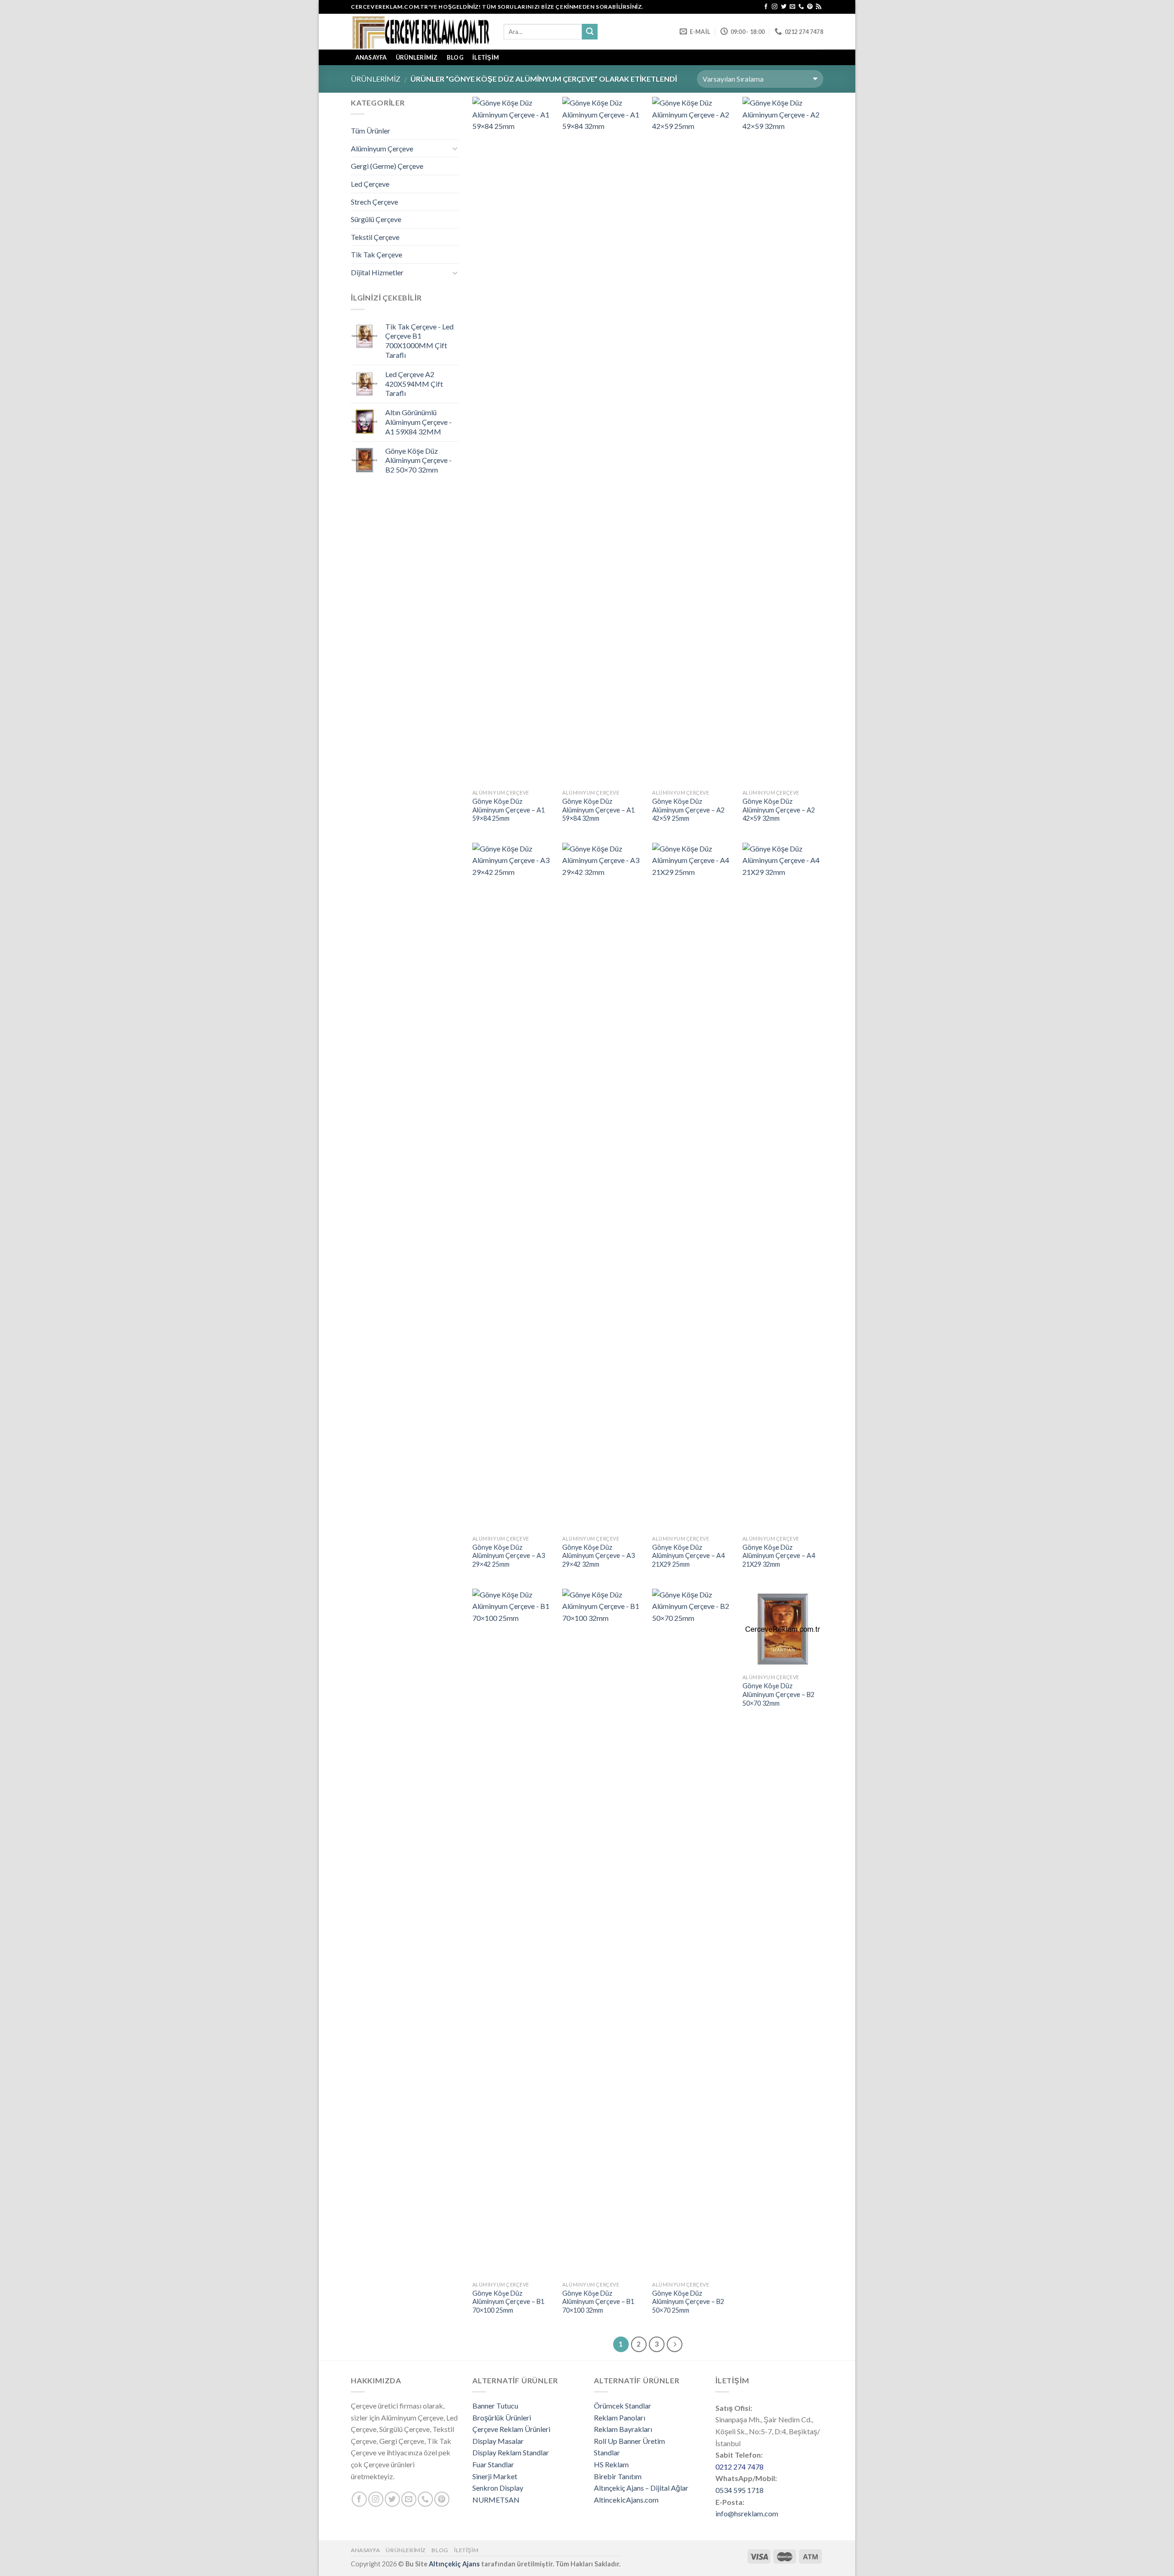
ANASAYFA (371, 57)
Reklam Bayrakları (623, 2429)
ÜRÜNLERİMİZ (417, 57)
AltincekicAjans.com (626, 2500)
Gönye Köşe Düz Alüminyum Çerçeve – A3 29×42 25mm (509, 1556)
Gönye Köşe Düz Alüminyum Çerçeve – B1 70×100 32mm (598, 2302)
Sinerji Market (495, 2476)
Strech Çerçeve (374, 202)
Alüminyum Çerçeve (382, 148)
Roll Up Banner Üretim (629, 2441)
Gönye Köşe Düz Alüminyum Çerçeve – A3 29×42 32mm (598, 1556)
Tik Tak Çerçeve (377, 254)
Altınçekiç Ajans (454, 2564)
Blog (455, 57)
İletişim (486, 57)
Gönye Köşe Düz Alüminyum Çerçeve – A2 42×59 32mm (779, 810)
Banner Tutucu (495, 2406)
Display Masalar (498, 2441)
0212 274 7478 (739, 2467)
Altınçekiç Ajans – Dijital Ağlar (641, 2488)
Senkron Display (498, 2488)
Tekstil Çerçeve (375, 237)
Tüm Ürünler (371, 131)
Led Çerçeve (370, 184)
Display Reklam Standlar (511, 2452)
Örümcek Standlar (623, 2406)
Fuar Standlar (493, 2464)
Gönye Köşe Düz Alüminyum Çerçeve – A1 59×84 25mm (509, 810)
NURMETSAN (496, 2500)
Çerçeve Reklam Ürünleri (511, 2429)
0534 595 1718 (739, 2490)
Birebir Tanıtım (618, 2476)
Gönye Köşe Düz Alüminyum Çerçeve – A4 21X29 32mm (779, 1556)
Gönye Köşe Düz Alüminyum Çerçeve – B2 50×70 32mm (778, 1694)
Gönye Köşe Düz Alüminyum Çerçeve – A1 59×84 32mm (598, 810)
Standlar (607, 2452)
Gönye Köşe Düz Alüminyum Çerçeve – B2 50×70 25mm (688, 2302)
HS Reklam (611, 2464)
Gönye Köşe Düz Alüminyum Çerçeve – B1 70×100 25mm (508, 2302)
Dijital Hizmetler (377, 272)
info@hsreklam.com (747, 2513)
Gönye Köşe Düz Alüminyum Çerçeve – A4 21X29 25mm (688, 1556)
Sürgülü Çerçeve (376, 219)
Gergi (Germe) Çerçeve (387, 166)
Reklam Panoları (620, 2417)
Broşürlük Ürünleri (502, 2417)
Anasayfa (365, 2550)
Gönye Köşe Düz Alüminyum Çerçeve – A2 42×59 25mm (688, 810)
